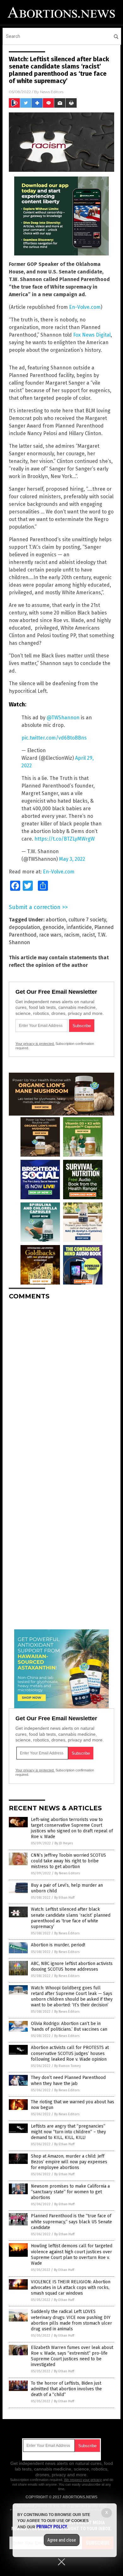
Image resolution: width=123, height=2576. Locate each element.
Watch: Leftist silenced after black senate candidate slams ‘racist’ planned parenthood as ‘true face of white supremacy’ (71, 1918)
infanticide (79, 927)
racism (72, 935)
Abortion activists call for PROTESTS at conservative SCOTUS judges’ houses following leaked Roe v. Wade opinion (70, 2053)
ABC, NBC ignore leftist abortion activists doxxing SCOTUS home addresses (72, 1966)
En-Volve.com (85, 307)
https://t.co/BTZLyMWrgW (64, 839)
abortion (56, 920)
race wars (50, 935)
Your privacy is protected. (35, 1044)
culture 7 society (87, 920)
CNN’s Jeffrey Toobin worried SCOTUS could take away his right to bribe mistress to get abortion (68, 1861)
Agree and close (62, 2540)
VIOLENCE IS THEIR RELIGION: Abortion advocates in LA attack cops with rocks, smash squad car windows (71, 2288)
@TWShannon (63, 718)
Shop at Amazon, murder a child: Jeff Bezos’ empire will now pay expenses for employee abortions (69, 2162)
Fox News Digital (92, 335)
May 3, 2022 (72, 859)
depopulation (24, 927)
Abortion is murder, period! (58, 1945)
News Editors (52, 92)
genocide (53, 927)
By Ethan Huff (64, 1898)
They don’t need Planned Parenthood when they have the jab (68, 2080)
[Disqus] (61, 1384)
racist (88, 935)
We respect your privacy (83, 2480)
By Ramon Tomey (67, 2066)
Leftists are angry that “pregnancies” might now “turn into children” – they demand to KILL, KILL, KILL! (68, 2132)
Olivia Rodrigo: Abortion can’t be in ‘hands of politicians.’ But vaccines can (69, 2026)
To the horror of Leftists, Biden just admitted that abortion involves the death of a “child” (66, 2389)
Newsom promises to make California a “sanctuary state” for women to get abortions (70, 2192)
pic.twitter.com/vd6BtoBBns (54, 738)
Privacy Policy (52, 2527)
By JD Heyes (64, 1843)
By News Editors (67, 1873)
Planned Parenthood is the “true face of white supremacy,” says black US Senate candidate (71, 2222)
